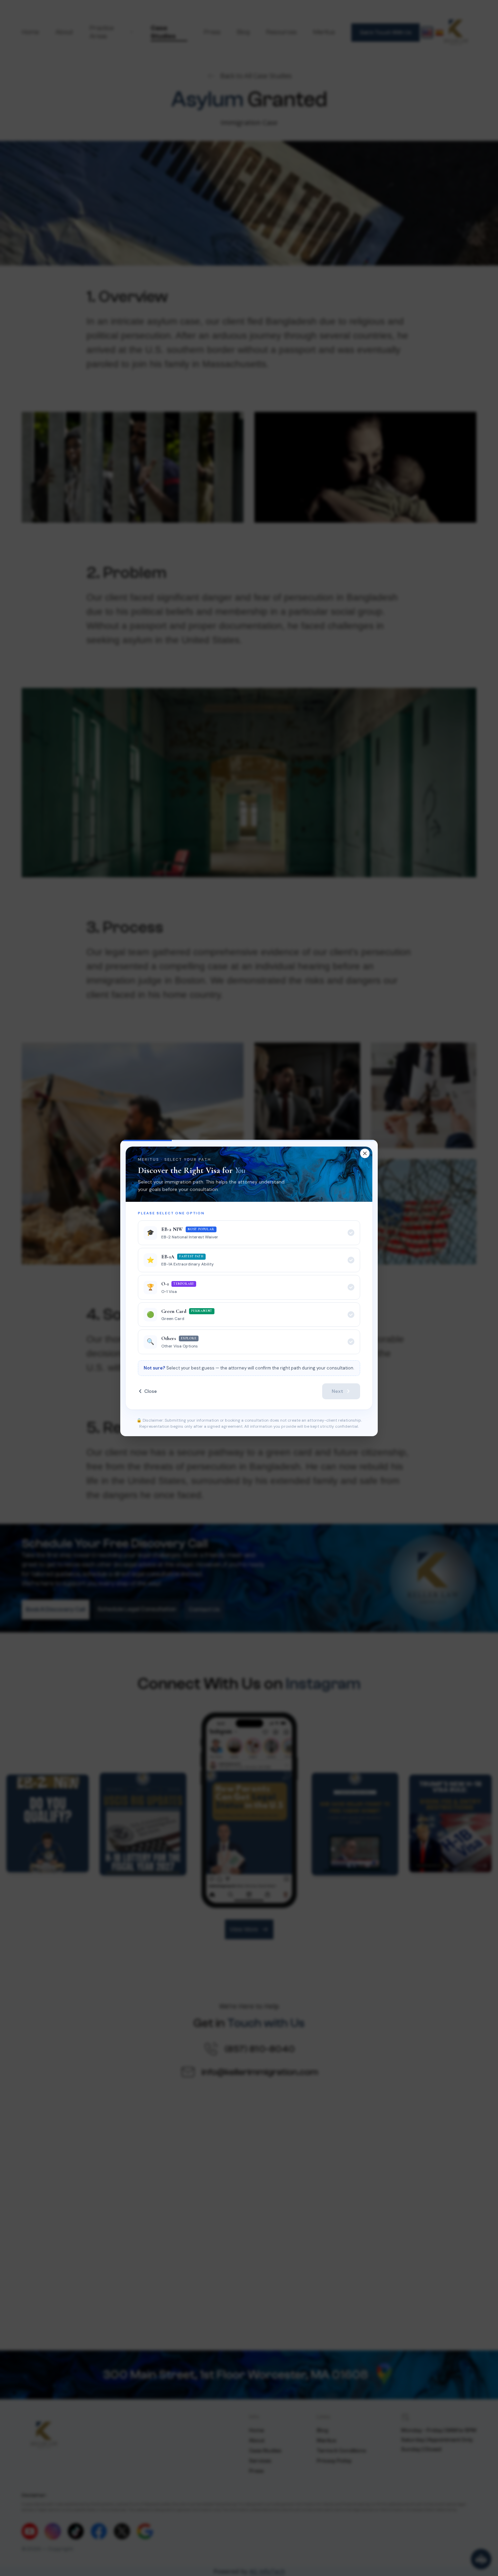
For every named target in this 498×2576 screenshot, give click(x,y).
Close (151, 1391)
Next (337, 1391)
